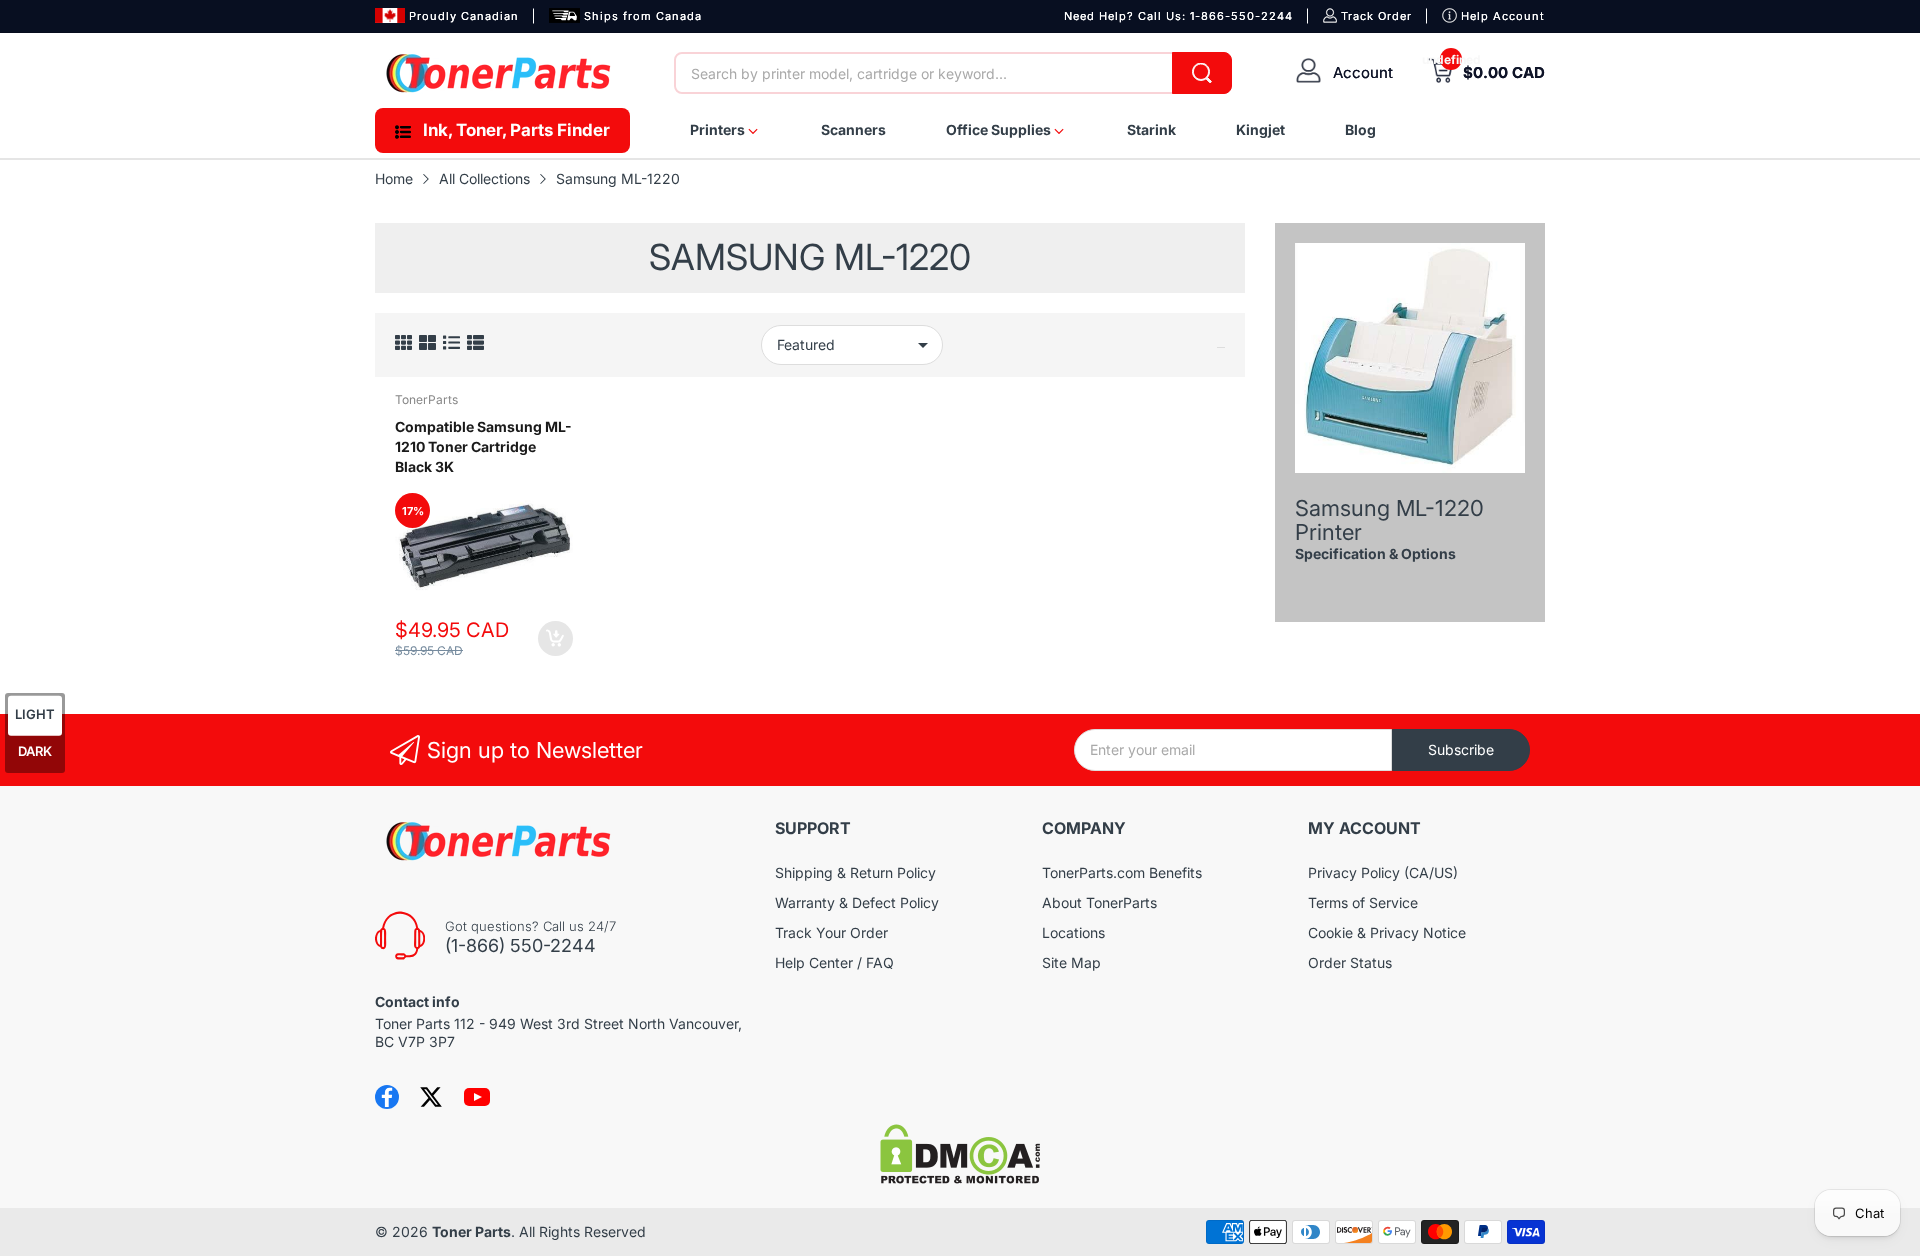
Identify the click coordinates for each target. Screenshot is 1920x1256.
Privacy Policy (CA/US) (1383, 872)
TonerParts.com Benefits (1122, 872)
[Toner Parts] (500, 73)
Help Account (1503, 16)
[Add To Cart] (555, 638)
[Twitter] (431, 1097)
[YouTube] (477, 1097)
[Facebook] (387, 1097)
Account (1363, 72)
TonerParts (426, 399)
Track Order (1376, 16)
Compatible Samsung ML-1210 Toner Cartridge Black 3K (483, 446)
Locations (1073, 932)
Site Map (1071, 962)
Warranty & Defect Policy (857, 902)
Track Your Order (831, 932)
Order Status (1350, 962)
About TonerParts (1099, 902)
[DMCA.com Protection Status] (960, 1178)
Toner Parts (471, 1231)
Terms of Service (1363, 902)
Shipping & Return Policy (855, 872)
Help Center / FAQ (834, 962)
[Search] (1202, 73)
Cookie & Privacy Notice (1387, 932)
